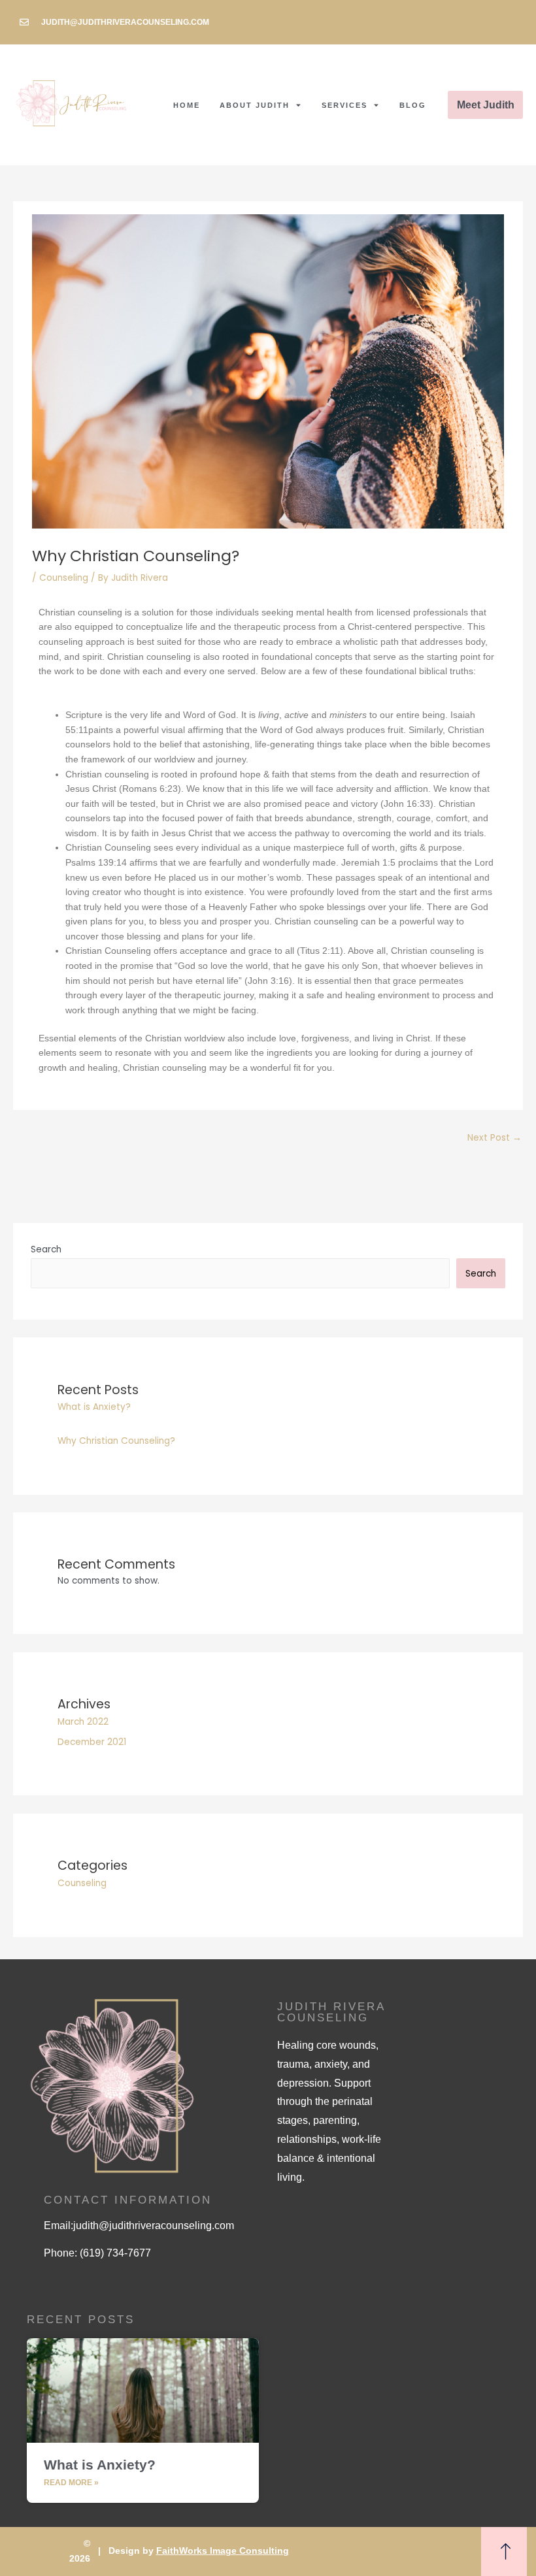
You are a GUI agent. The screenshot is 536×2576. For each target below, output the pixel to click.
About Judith (255, 105)
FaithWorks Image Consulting (223, 2551)
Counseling (64, 578)
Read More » (71, 2483)
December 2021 (92, 1742)
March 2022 (83, 1722)
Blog (413, 105)
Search (46, 1249)
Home (187, 105)
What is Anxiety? (94, 1407)
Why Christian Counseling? (116, 1441)
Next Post (494, 1138)
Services (344, 105)
